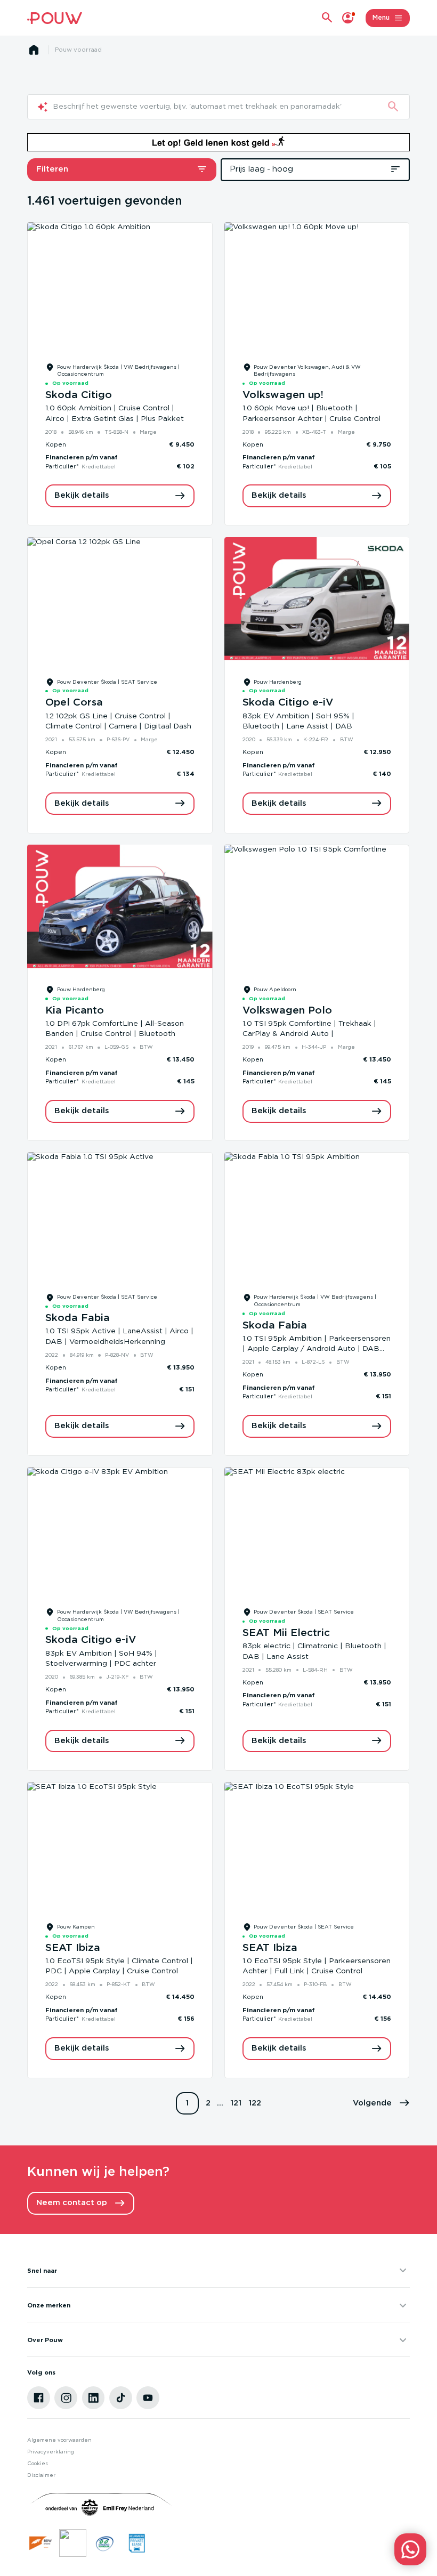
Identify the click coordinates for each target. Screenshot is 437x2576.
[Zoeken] (393, 107)
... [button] (220, 2103)
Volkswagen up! (283, 395)
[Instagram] (66, 2398)
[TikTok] (121, 2398)
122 (255, 2103)
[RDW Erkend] (41, 2543)
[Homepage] (34, 50)
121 (236, 2103)
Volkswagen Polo (287, 1011)
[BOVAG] (73, 2543)
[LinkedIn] (94, 2398)
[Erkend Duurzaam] (105, 2543)
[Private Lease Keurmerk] (137, 2543)
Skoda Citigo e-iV (288, 703)
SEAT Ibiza (73, 1948)
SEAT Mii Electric (286, 1633)
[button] (381, 2104)
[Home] (54, 18)
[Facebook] (39, 2398)
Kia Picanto (75, 1011)
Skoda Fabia (78, 1318)
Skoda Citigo (79, 395)
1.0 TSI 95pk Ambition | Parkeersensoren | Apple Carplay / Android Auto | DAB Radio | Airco (317, 1349)
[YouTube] (148, 2398)
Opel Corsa (74, 703)
